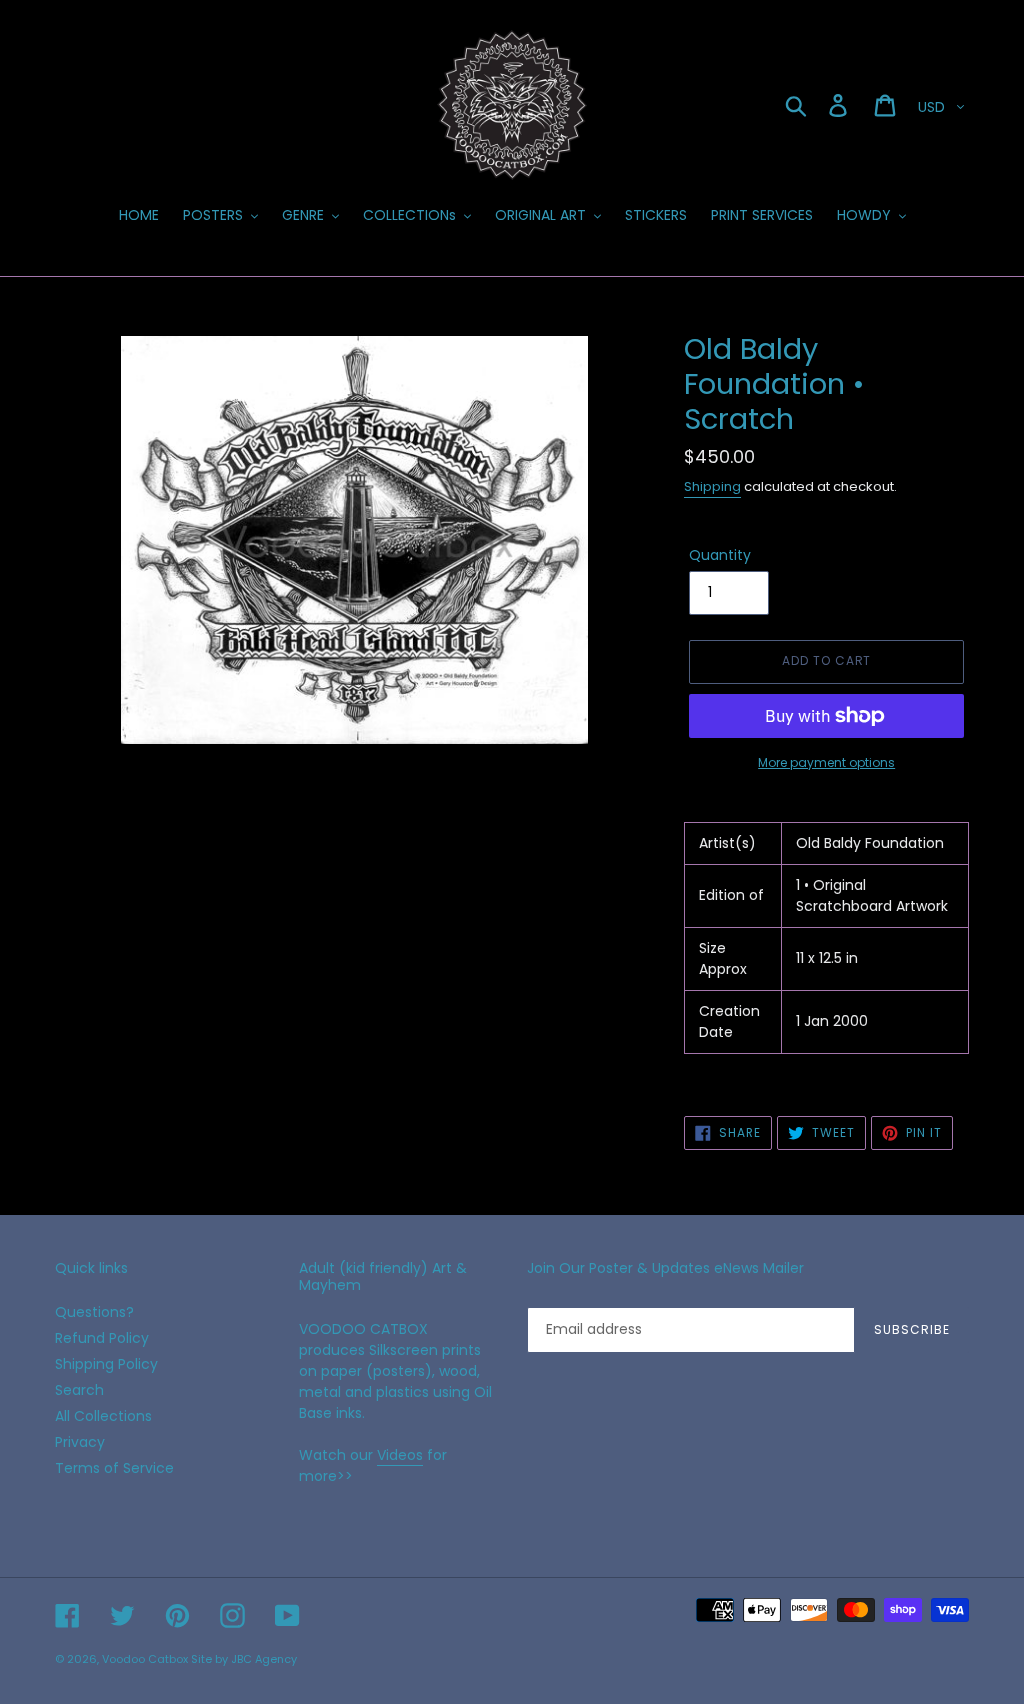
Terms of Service (114, 1468)
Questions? (94, 1312)
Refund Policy (102, 1338)
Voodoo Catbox (145, 1659)
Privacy (80, 1442)
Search (79, 1390)
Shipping (712, 486)
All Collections (103, 1416)
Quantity (720, 555)
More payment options (826, 762)
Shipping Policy (106, 1364)
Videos (400, 1455)
